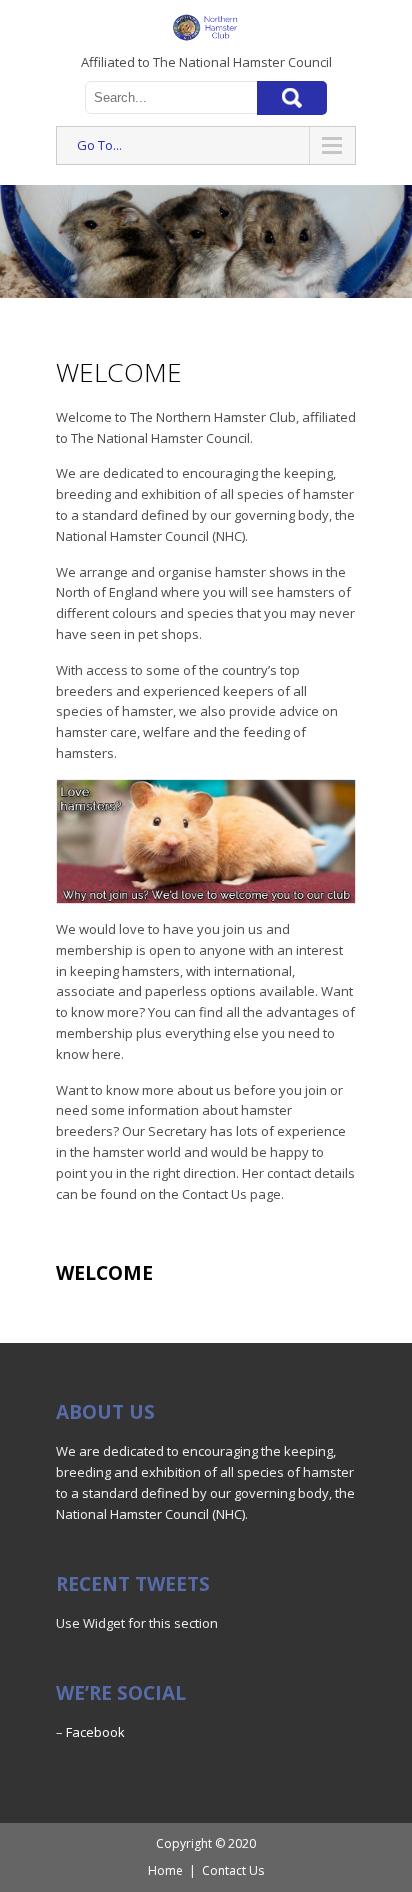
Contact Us (233, 1870)
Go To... (99, 145)
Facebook (95, 1732)
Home (165, 1870)
